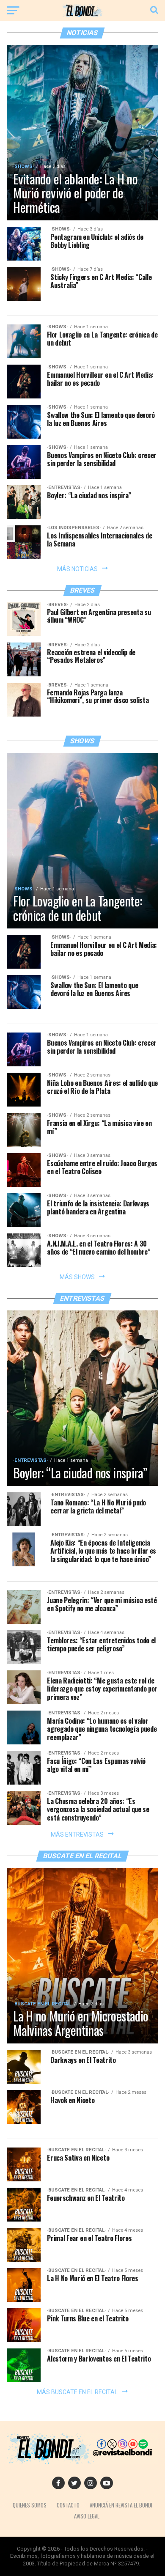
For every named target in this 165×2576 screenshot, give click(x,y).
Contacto (68, 2505)
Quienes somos (30, 2505)
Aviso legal (87, 2516)
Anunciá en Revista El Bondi (121, 2505)
